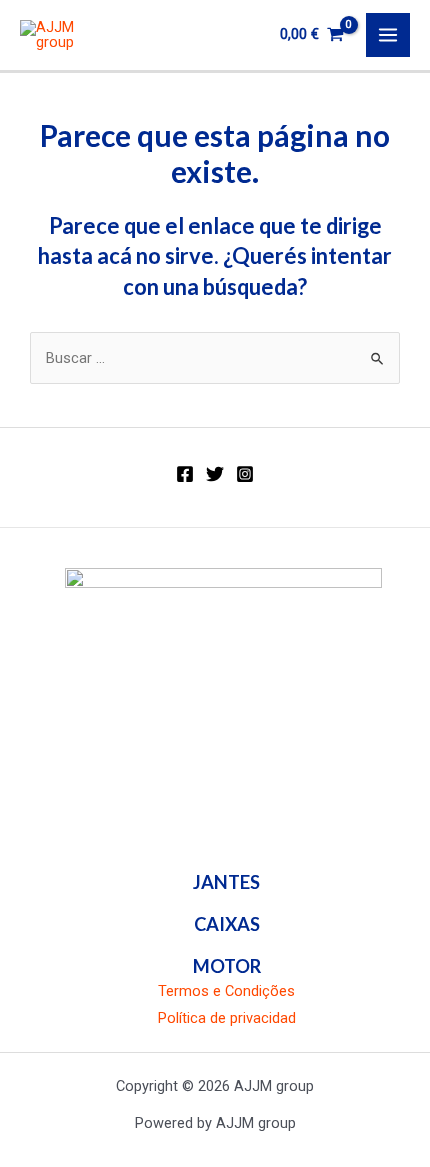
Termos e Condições (226, 991)
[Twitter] (215, 474)
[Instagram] (245, 474)
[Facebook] (185, 474)
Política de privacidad (227, 1018)
